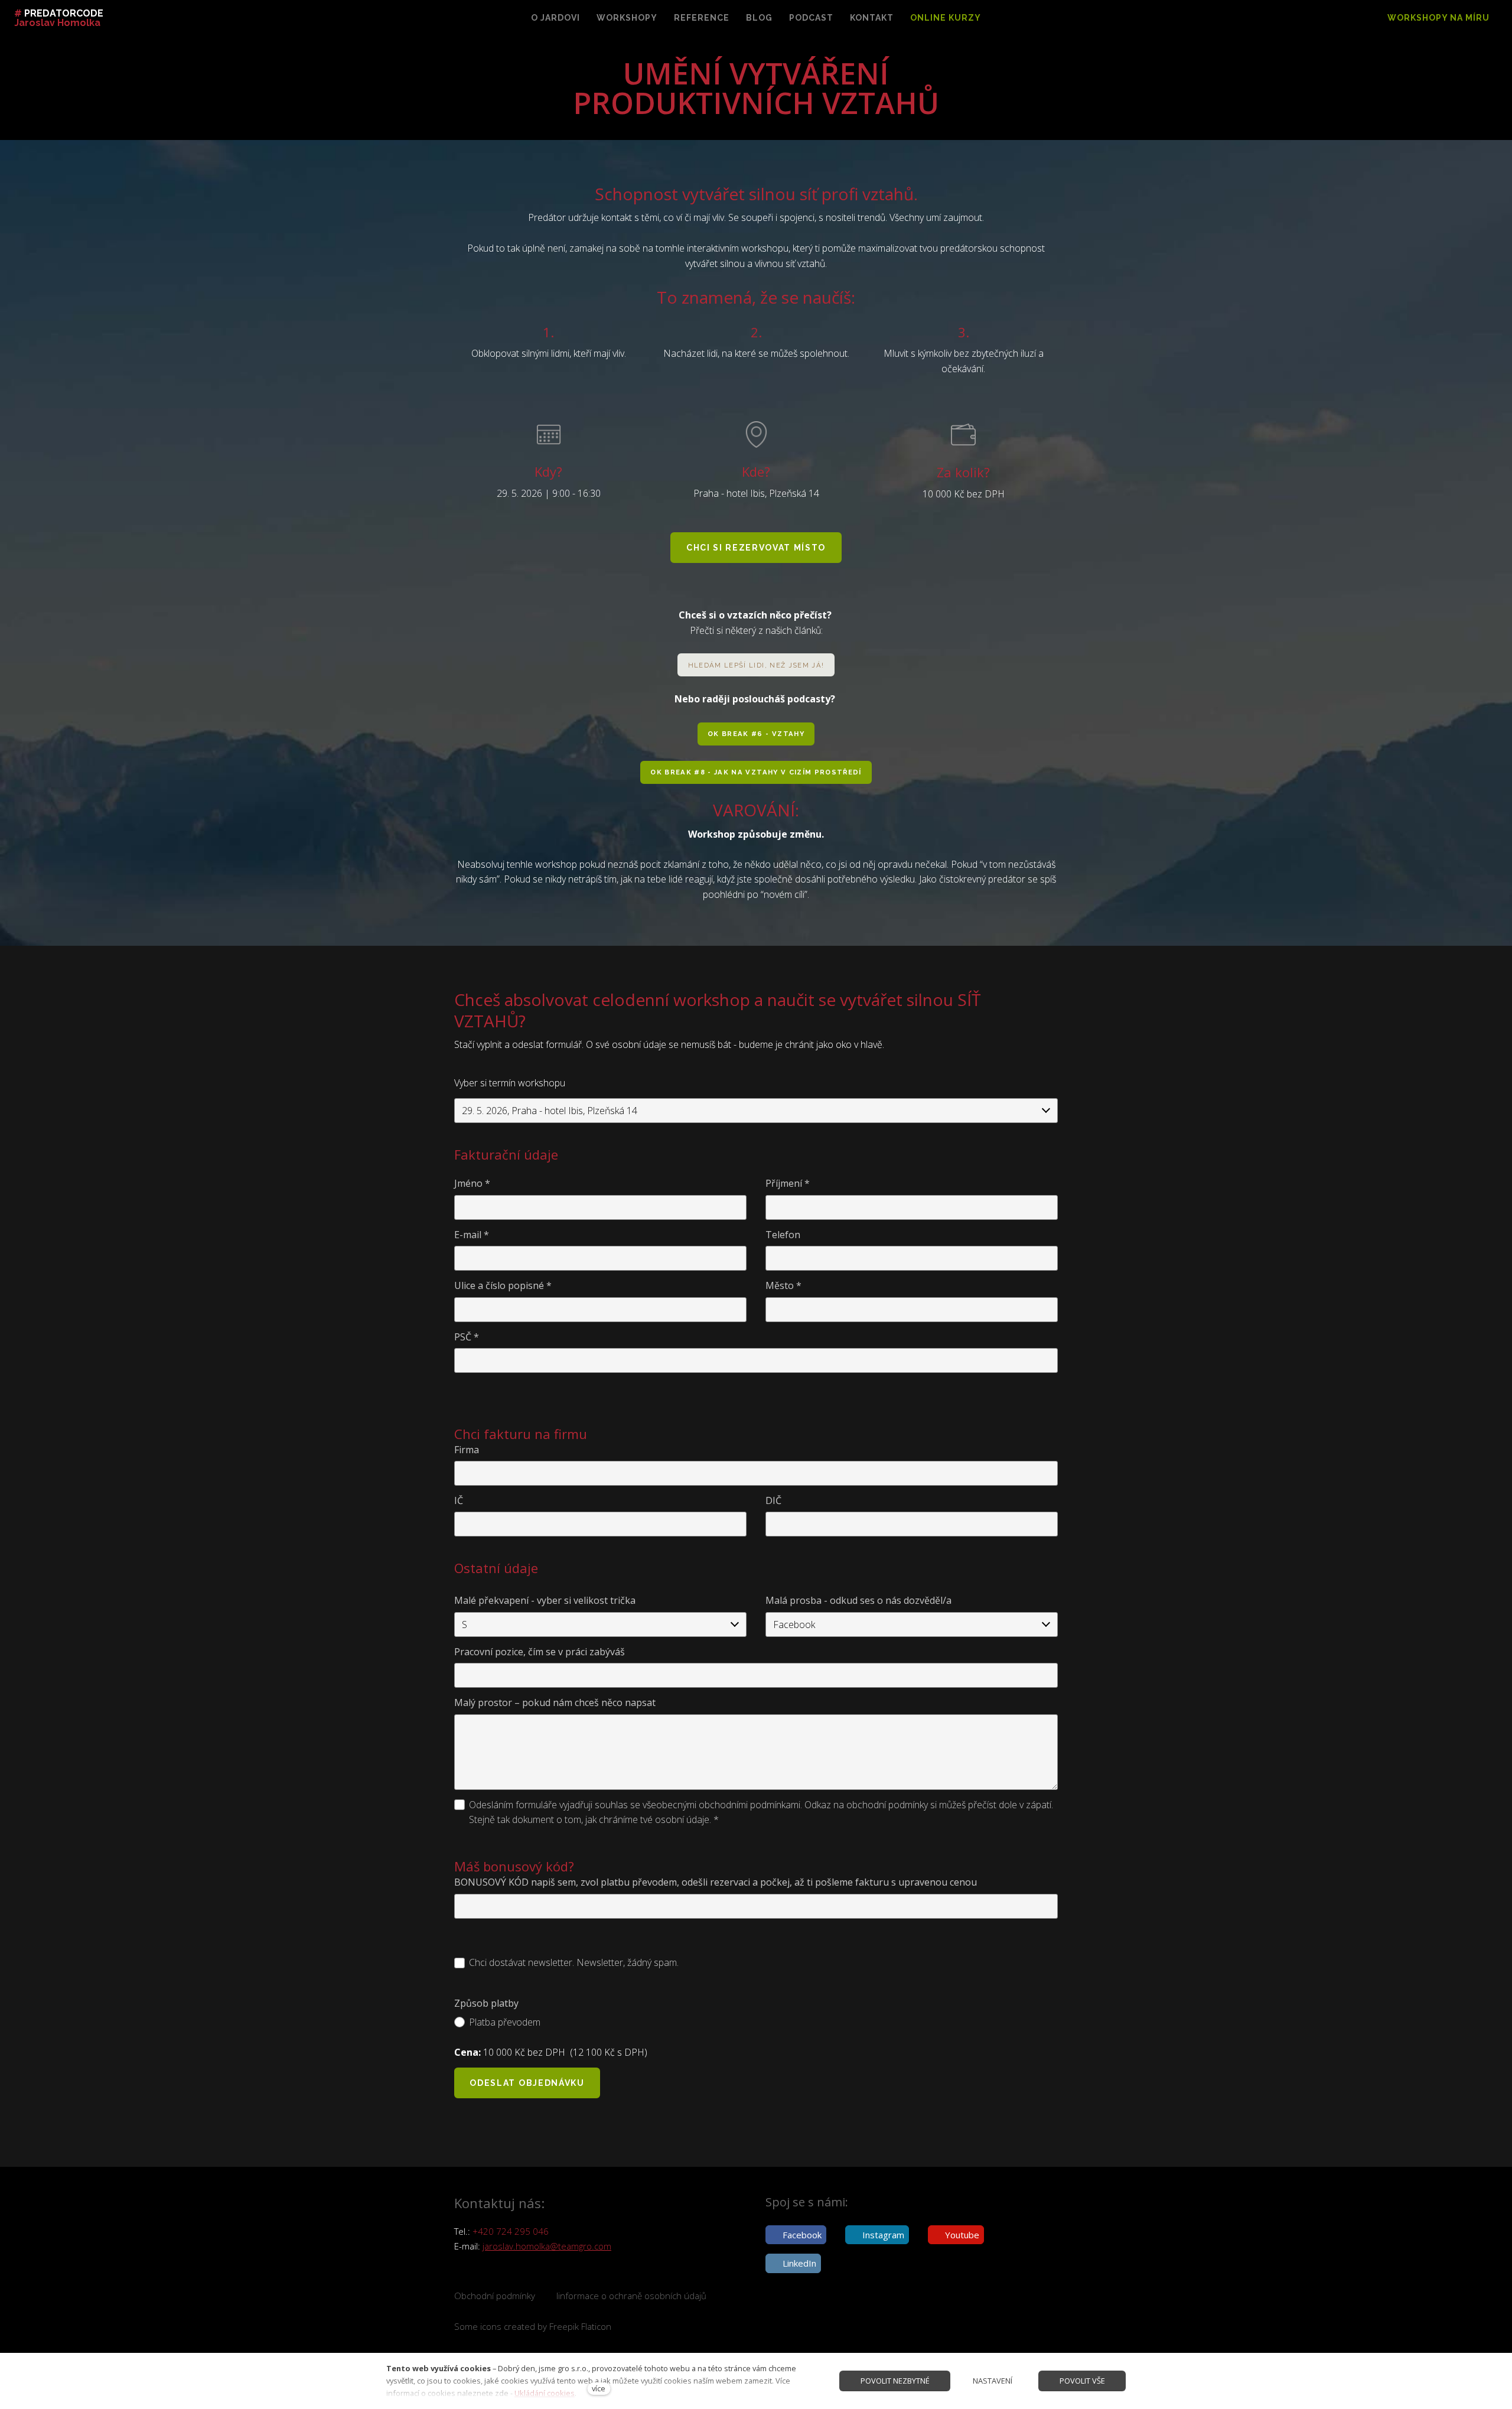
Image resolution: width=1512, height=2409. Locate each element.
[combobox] (756, 1111)
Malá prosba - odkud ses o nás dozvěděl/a (858, 1600)
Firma (467, 1450)
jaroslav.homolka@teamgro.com (547, 2246)
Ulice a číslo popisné (503, 1285)
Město (783, 1285)
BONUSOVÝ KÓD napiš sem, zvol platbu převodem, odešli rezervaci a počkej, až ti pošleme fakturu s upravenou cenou (716, 1882)
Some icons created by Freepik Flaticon (533, 2326)
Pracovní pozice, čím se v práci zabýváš (540, 1652)
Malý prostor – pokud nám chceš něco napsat (555, 1702)
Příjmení (788, 1183)
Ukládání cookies (545, 2393)
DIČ (773, 1500)
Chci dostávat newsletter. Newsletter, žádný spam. (574, 1962)
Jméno (472, 1183)
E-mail (472, 1235)
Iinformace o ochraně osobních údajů (631, 2296)
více (599, 2388)
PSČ (467, 1337)
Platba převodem (505, 2022)
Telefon (783, 1235)
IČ (459, 1500)
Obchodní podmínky (495, 2296)
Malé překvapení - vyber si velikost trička (545, 1600)
